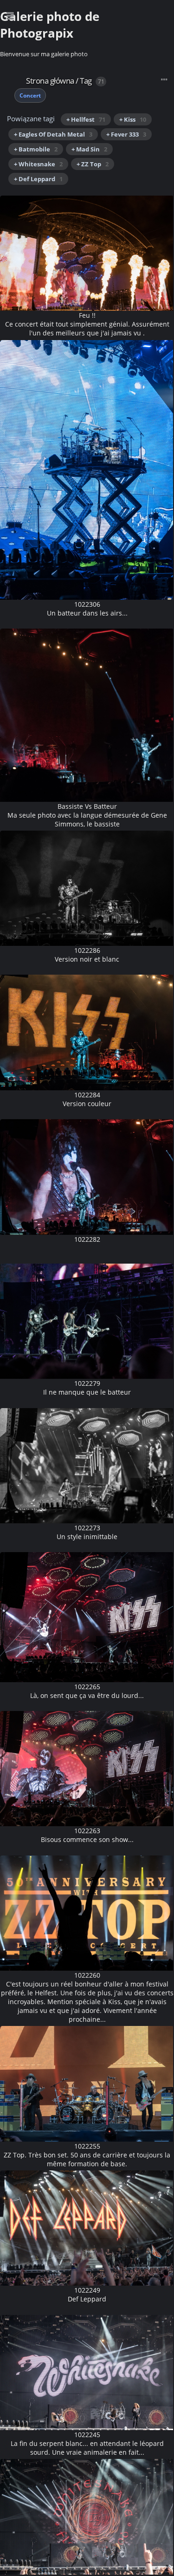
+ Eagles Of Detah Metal (53, 134)
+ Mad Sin (89, 149)
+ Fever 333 (126, 134)
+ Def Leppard (38, 179)
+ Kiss (133, 119)
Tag (86, 81)
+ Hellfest (86, 119)
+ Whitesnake (38, 164)
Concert (30, 95)
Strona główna (50, 81)
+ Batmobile (36, 149)
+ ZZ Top (93, 164)
